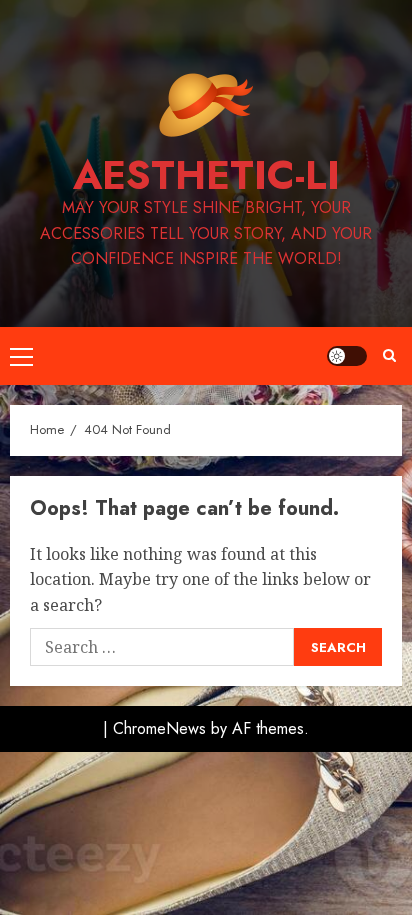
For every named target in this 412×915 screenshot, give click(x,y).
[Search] (389, 355)
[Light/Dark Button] (347, 356)
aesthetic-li (206, 175)
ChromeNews (159, 728)
